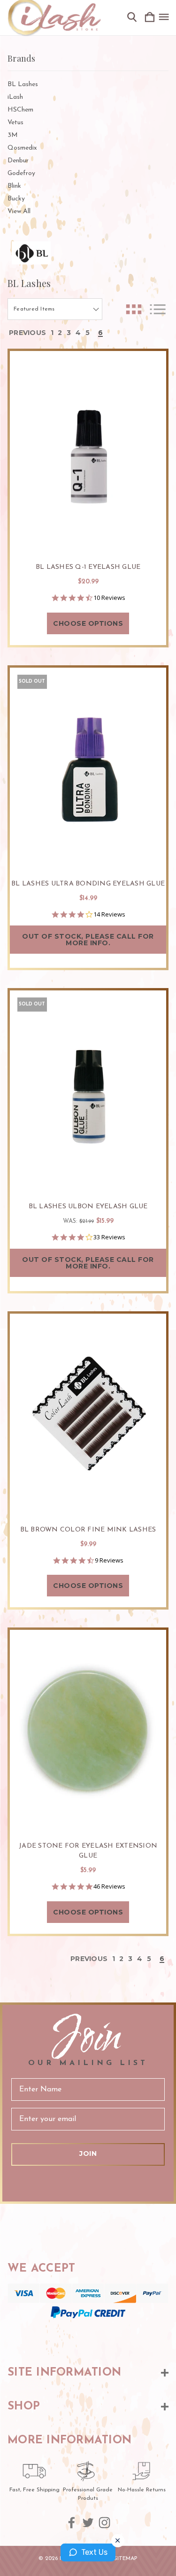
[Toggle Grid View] (134, 309)
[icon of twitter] (88, 2523)
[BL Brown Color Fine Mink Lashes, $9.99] (88, 1413)
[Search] (132, 18)
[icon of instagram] (104, 2523)
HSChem (20, 110)
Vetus (15, 123)
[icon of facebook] (72, 2523)
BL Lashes (23, 84)
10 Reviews (109, 598)
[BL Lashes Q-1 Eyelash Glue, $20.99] (88, 451)
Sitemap (126, 2559)
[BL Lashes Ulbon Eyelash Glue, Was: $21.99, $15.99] (88, 1090)
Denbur (18, 161)
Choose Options (88, 623)
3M (13, 135)
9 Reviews (109, 1560)
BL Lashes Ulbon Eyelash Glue (88, 1207)
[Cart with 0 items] (150, 18)
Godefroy (21, 173)
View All (19, 211)
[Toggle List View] (158, 309)
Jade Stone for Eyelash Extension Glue (88, 1851)
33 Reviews (109, 1237)
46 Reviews (109, 1886)
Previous (27, 333)
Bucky (16, 199)
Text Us (94, 2552)
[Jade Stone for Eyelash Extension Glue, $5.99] (88, 1730)
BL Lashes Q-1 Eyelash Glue (88, 567)
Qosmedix (22, 148)
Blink (14, 186)
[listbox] (55, 309)
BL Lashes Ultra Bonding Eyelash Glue (88, 884)
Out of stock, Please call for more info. (88, 940)
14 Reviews (109, 914)
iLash (15, 97)
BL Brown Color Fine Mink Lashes (88, 1530)
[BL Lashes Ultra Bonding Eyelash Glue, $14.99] (88, 767)
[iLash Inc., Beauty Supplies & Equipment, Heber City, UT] (88, 2337)
